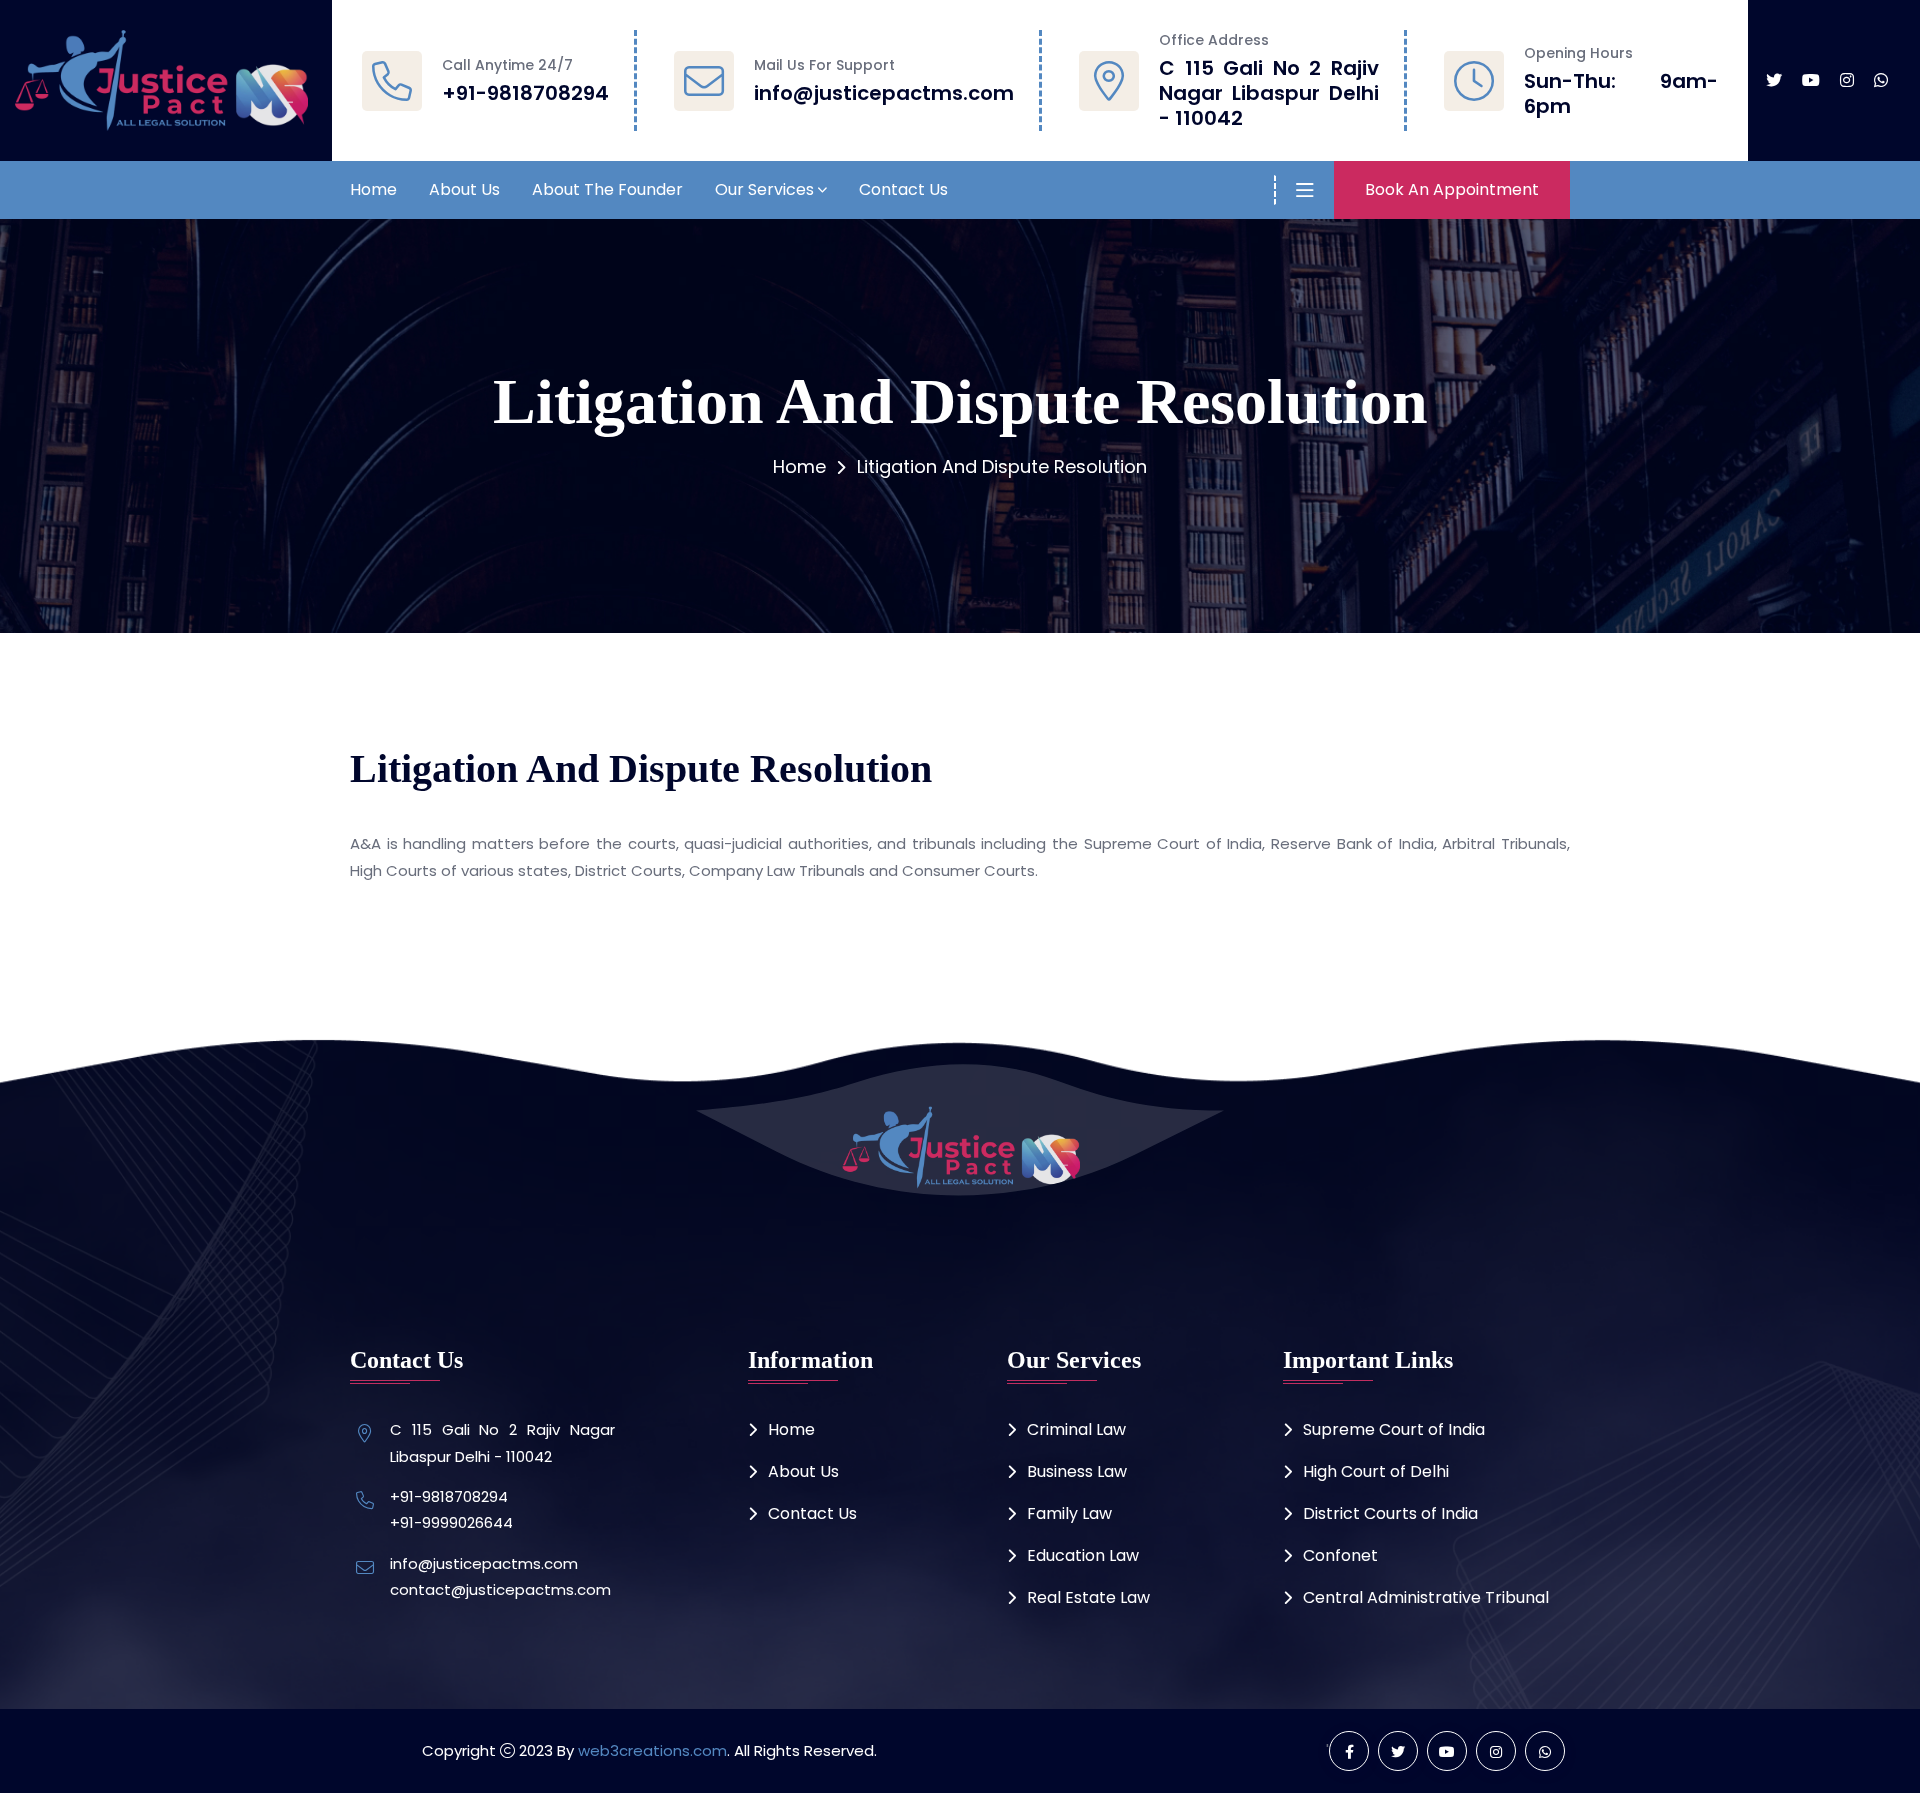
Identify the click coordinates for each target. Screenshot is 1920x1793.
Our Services (764, 189)
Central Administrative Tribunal (1426, 1597)
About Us (464, 189)
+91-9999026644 (451, 1522)
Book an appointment (1452, 189)
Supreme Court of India (1394, 1429)
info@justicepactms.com (884, 93)
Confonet (1340, 1555)
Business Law (1077, 1471)
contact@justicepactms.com (500, 1589)
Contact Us (903, 189)
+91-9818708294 (525, 93)
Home (373, 189)
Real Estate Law (1088, 1597)
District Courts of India (1390, 1513)
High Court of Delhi (1376, 1471)
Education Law (1083, 1555)
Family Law (1069, 1513)
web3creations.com (652, 1750)
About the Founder (607, 189)
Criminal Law (1076, 1429)
